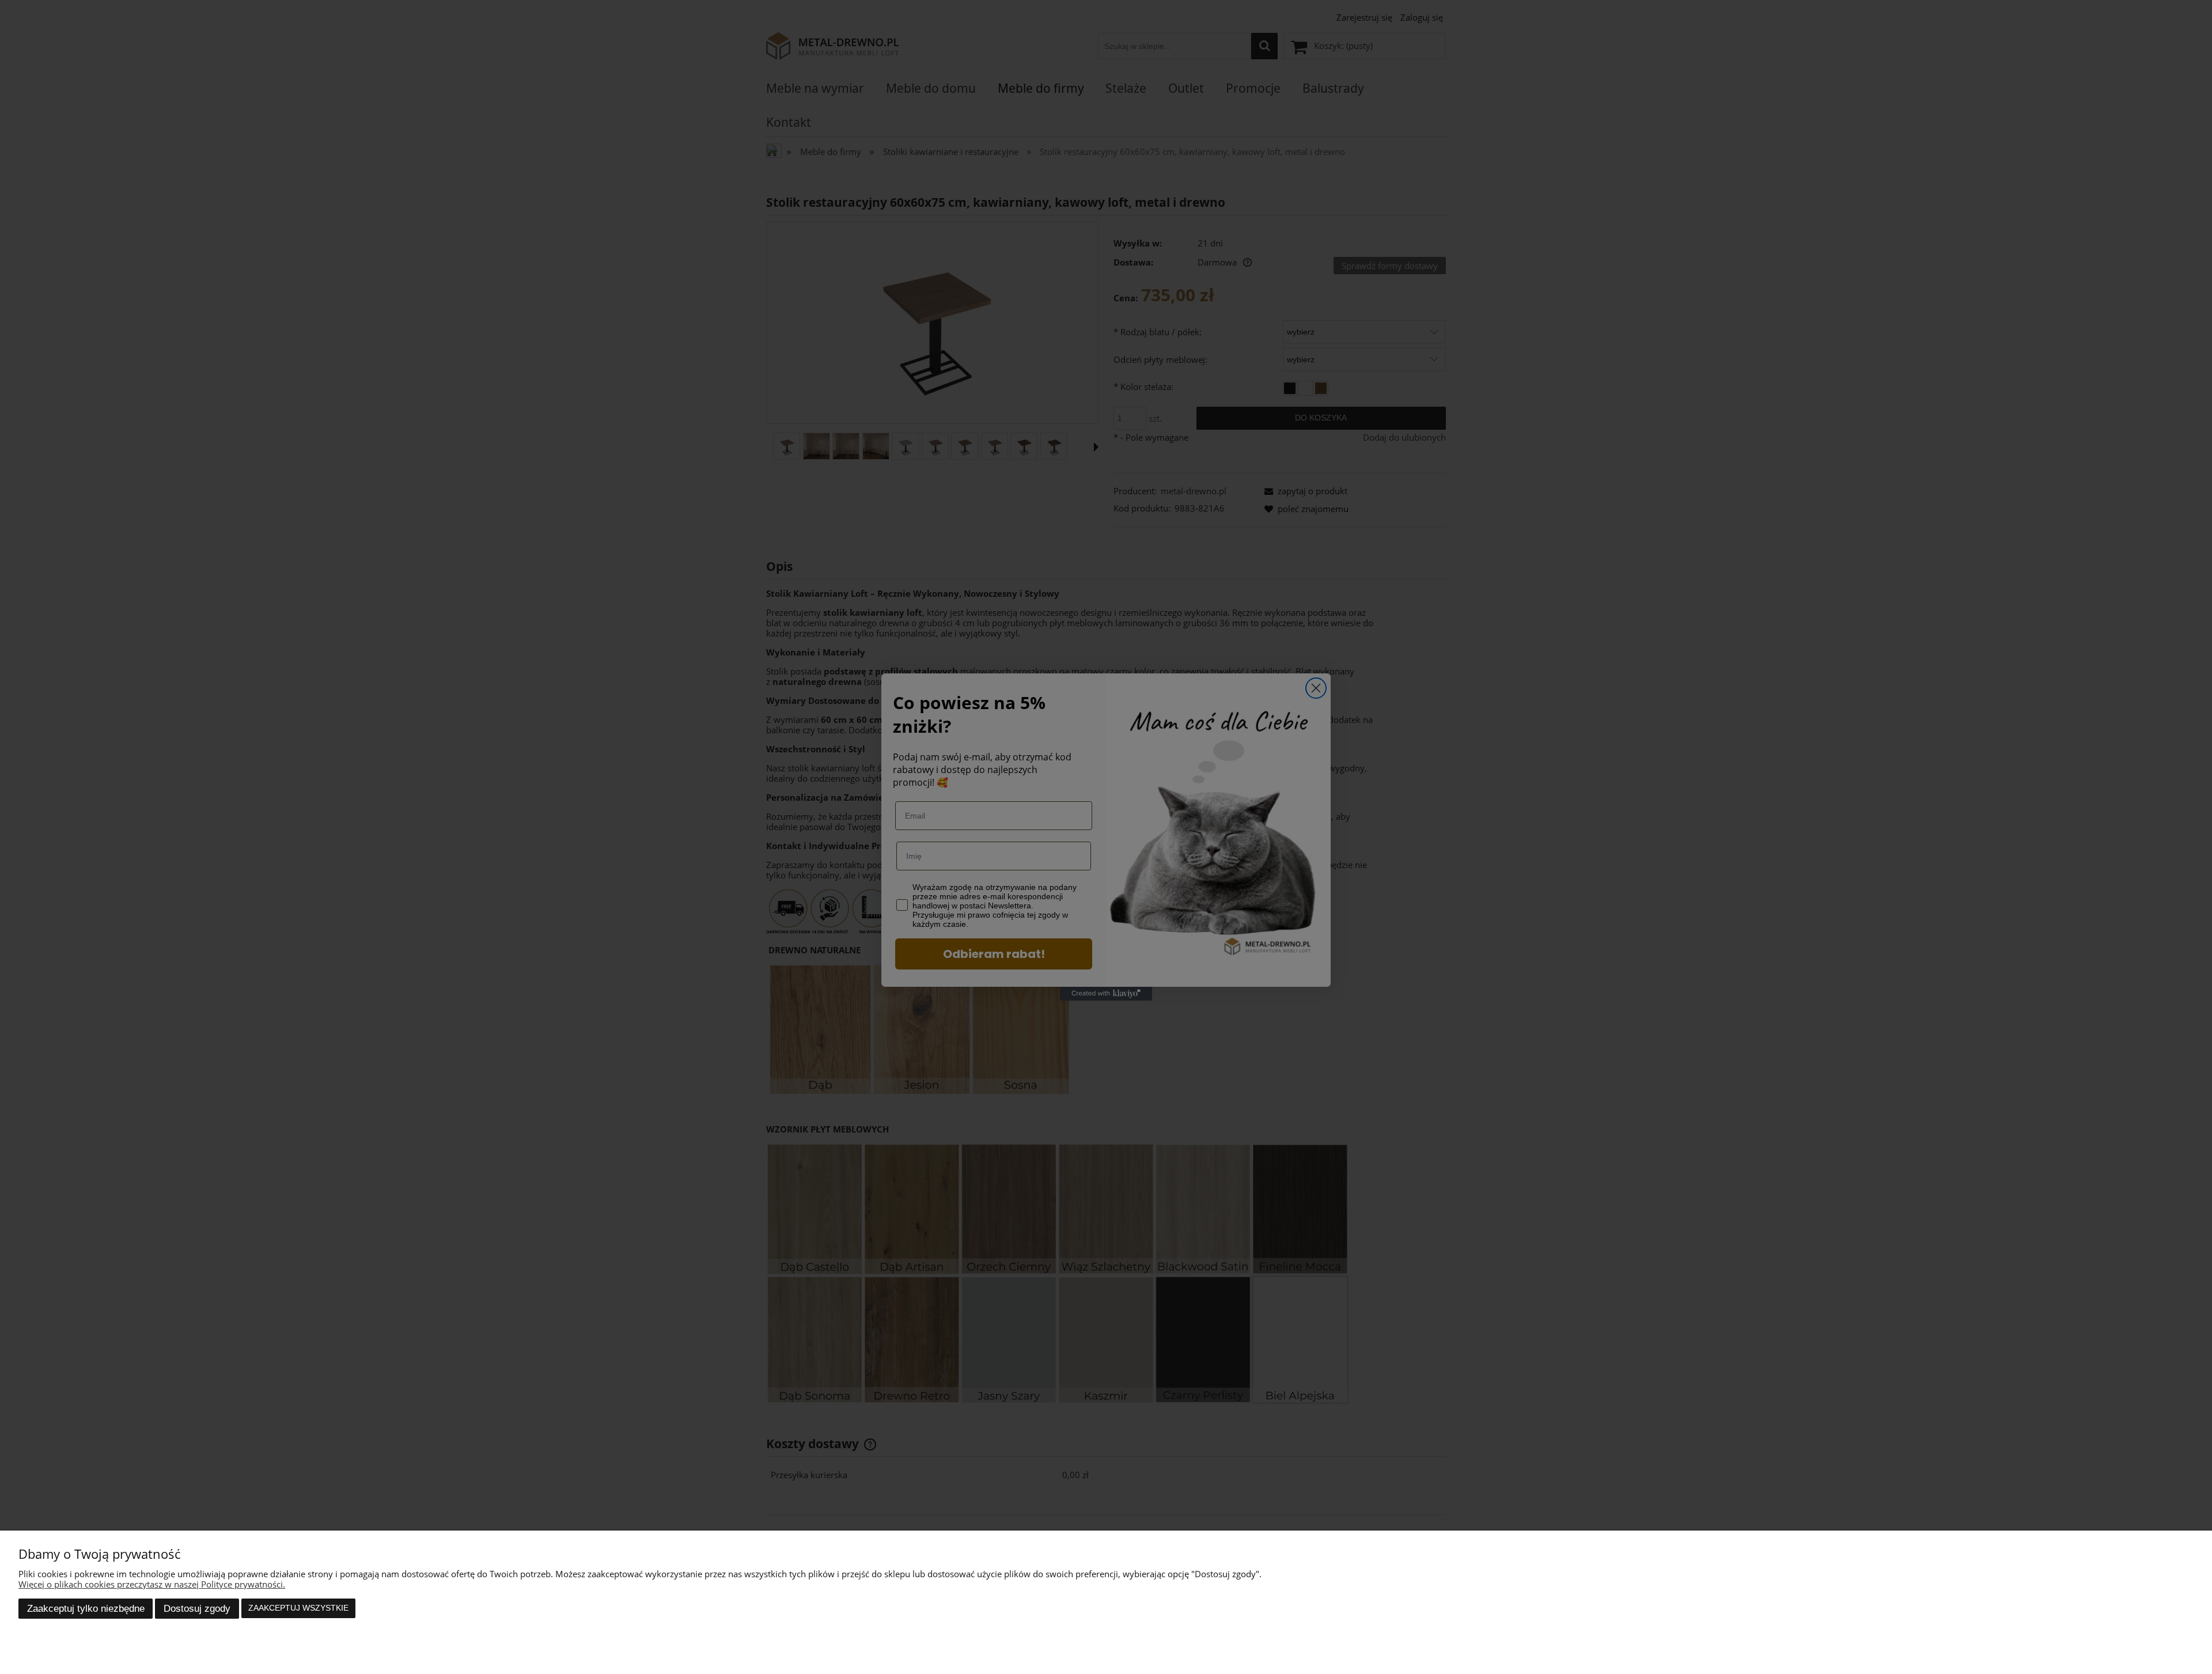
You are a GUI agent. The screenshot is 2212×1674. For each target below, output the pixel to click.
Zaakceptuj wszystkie (298, 1608)
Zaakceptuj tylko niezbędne (86, 1608)
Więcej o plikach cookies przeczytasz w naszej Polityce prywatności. (152, 1584)
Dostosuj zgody (197, 1608)
